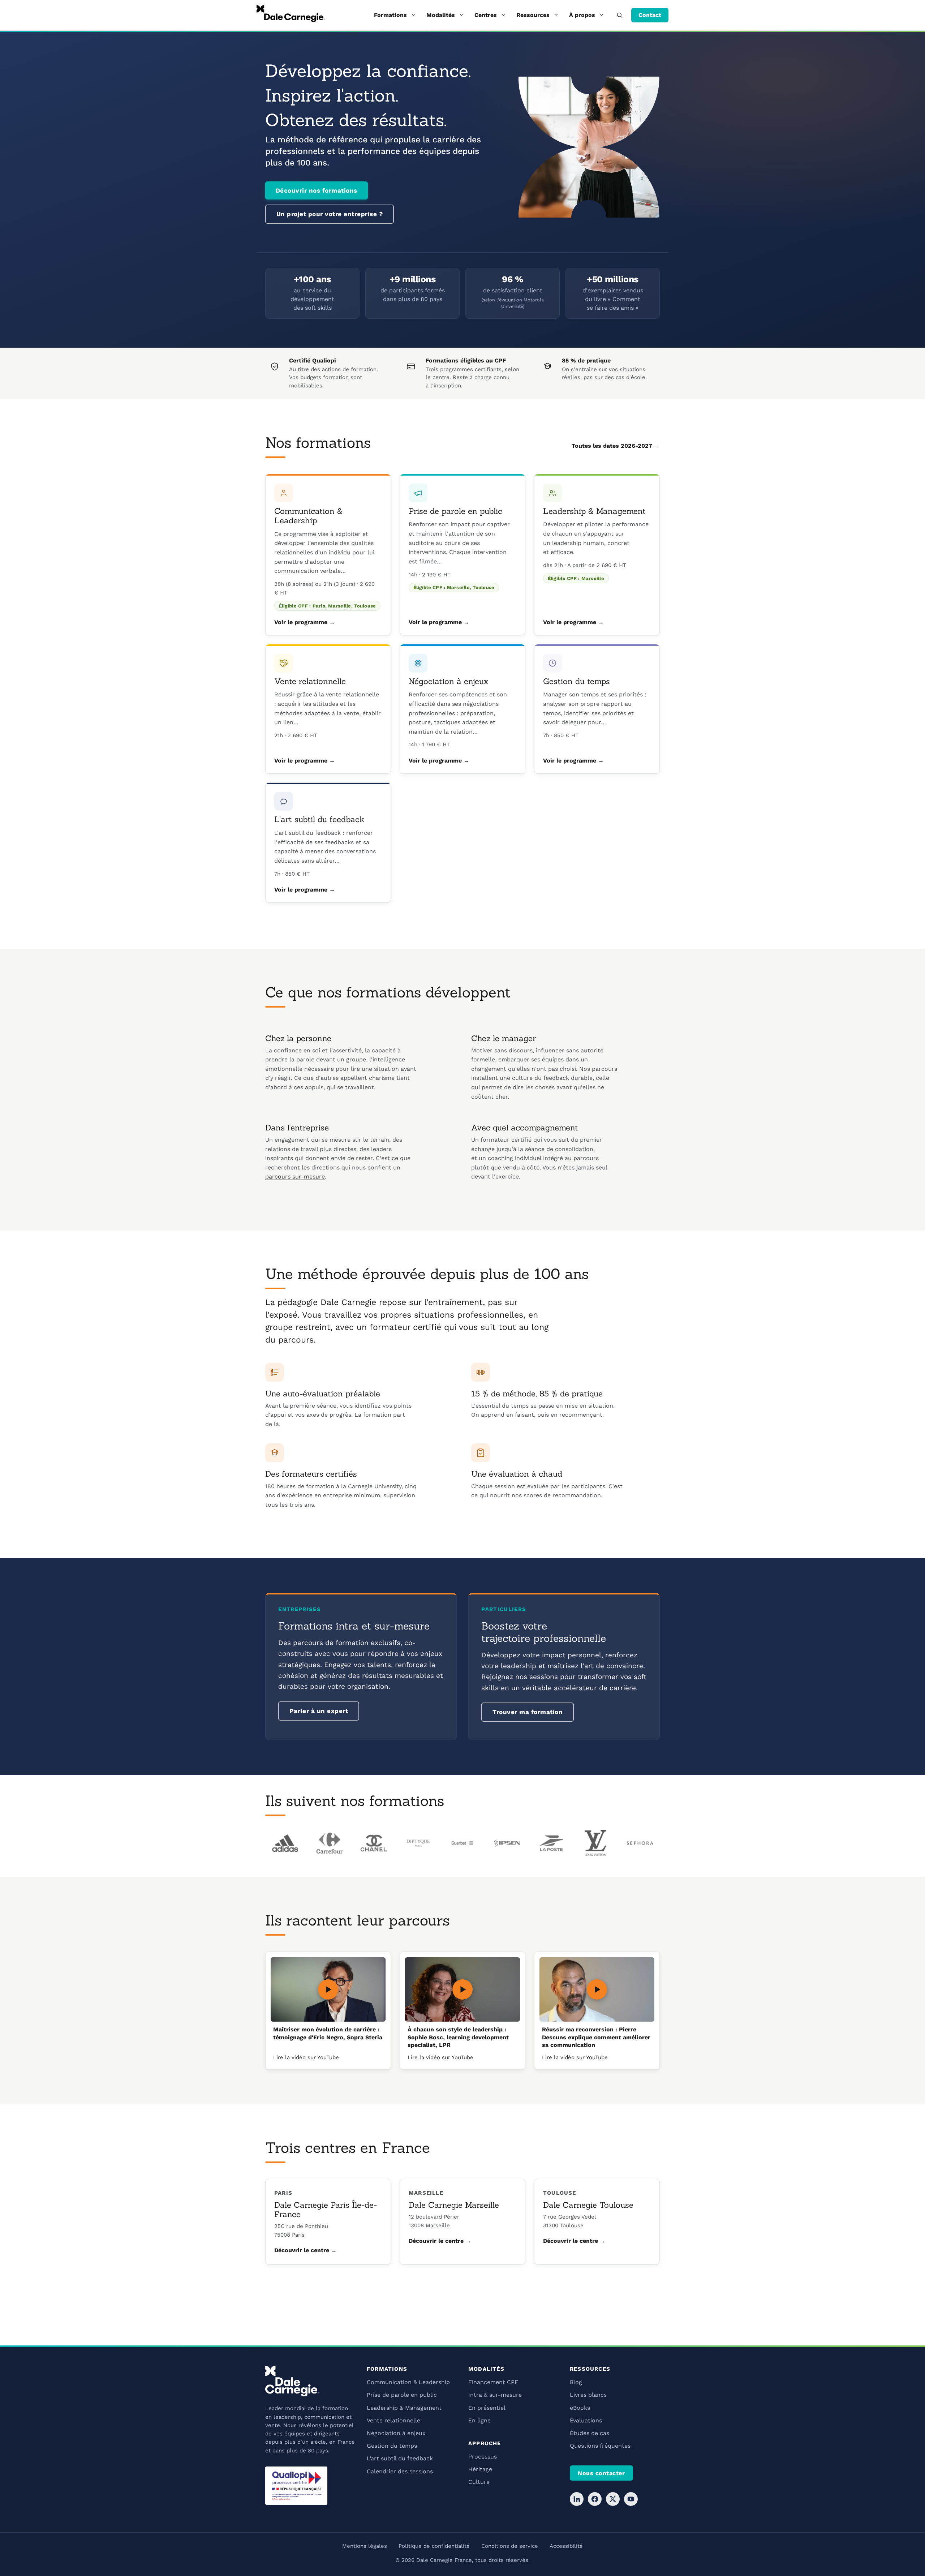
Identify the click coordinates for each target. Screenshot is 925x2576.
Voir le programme (301, 622)
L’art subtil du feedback (319, 819)
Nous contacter (601, 2473)
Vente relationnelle (310, 681)
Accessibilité (566, 2546)
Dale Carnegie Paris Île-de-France (326, 2210)
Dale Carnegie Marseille (454, 2205)
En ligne (479, 2420)
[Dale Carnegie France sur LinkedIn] (577, 2499)
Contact (650, 15)
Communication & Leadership (308, 516)
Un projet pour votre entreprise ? (330, 214)
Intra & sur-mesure (495, 2395)
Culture (479, 2482)
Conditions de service (510, 2546)
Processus (483, 2457)
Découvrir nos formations (317, 190)
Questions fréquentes (600, 2446)
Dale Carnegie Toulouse (588, 2205)
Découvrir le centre (302, 2250)
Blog (576, 2382)
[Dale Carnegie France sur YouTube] (631, 2499)
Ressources (533, 15)
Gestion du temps (576, 681)
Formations (390, 15)
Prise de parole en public (455, 511)
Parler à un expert (319, 1711)
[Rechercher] (620, 15)
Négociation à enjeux (448, 681)
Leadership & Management (594, 511)
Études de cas (590, 2433)
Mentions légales (365, 2546)
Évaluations (586, 2420)
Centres (486, 15)
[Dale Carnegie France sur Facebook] (595, 2499)
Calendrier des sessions (400, 2471)
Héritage (480, 2469)
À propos (582, 15)
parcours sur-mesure (295, 1177)
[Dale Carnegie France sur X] (613, 2499)
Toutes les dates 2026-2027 (612, 446)
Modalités (441, 15)
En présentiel (487, 2408)
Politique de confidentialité (434, 2546)
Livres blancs (588, 2395)
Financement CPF (493, 2382)
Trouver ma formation (528, 1712)
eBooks (580, 2408)
